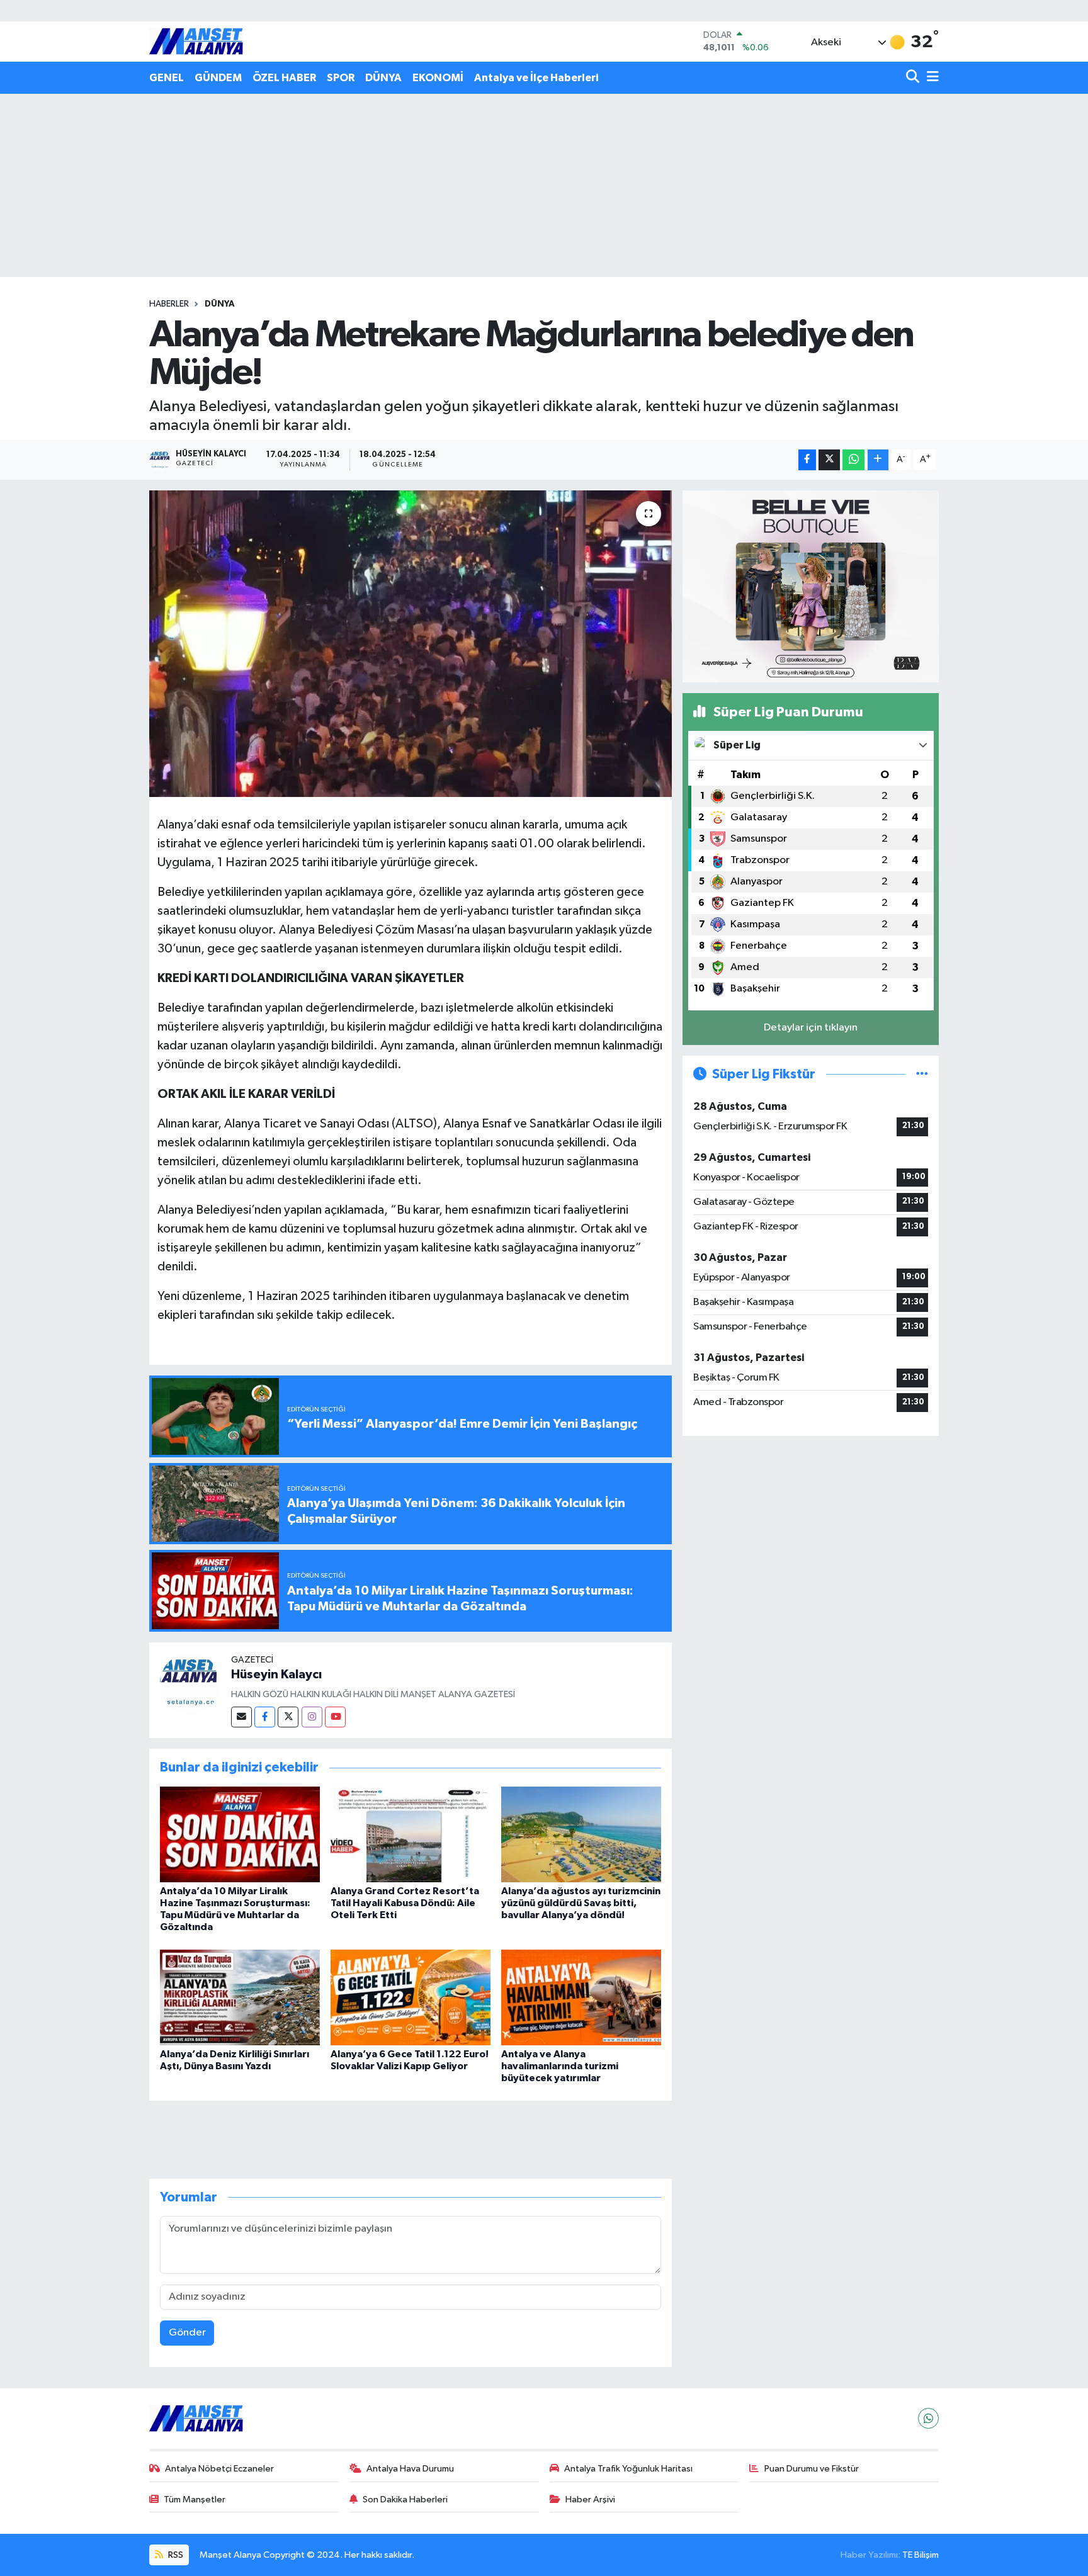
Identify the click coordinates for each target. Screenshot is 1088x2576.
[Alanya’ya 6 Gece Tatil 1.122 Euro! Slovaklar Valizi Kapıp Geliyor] (411, 1997)
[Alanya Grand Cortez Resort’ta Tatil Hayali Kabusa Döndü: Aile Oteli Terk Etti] (411, 1834)
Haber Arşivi (590, 2500)
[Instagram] (312, 1717)
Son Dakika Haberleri (405, 2500)
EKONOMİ (438, 78)
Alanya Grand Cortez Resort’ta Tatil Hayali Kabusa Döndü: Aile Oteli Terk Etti (405, 1903)
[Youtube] (335, 1717)
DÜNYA (383, 78)
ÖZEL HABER (284, 78)
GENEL (167, 78)
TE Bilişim (921, 2555)
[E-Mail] (241, 1717)
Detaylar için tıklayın (811, 1028)
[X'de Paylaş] (829, 460)
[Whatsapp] (928, 2418)
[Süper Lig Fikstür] (922, 1074)
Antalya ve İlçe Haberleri (536, 78)
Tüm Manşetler (195, 2500)
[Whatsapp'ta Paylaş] (853, 460)
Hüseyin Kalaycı (276, 1675)
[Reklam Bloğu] (811, 586)
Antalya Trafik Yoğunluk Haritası (628, 2469)
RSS (175, 2555)
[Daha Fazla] (878, 460)
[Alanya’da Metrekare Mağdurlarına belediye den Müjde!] (411, 644)
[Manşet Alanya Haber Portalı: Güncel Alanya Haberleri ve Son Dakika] (196, 41)
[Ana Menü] (931, 78)
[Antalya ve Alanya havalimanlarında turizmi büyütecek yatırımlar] (581, 1997)
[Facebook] (265, 1717)
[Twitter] (288, 1717)
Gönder (187, 2333)
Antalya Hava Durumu (410, 2469)
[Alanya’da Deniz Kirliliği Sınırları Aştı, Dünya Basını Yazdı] (240, 1997)
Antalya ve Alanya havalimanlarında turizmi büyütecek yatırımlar (560, 2066)
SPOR (341, 78)
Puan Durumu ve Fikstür (812, 2469)
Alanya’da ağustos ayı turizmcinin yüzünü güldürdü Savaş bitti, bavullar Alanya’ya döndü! (581, 1903)
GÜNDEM (218, 78)
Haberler (169, 304)
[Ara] (914, 78)
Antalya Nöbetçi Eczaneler (219, 2469)
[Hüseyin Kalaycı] (190, 1683)
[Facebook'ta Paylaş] (807, 460)
